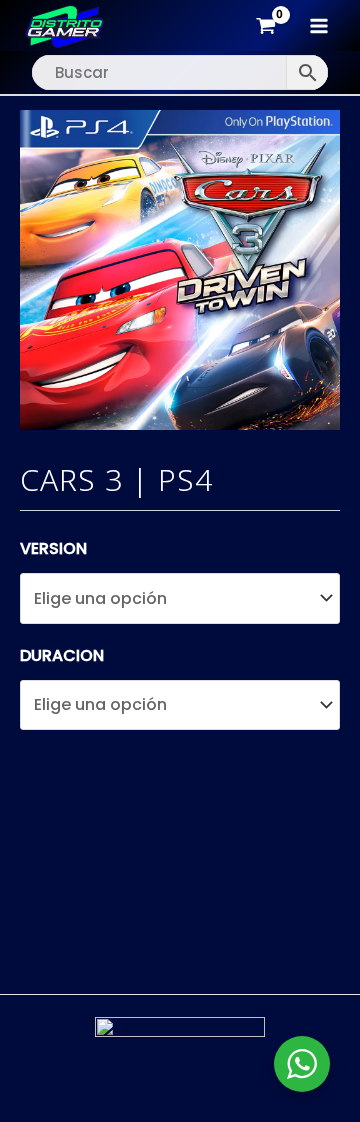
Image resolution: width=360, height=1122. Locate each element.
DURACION (62, 655)
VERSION (53, 548)
